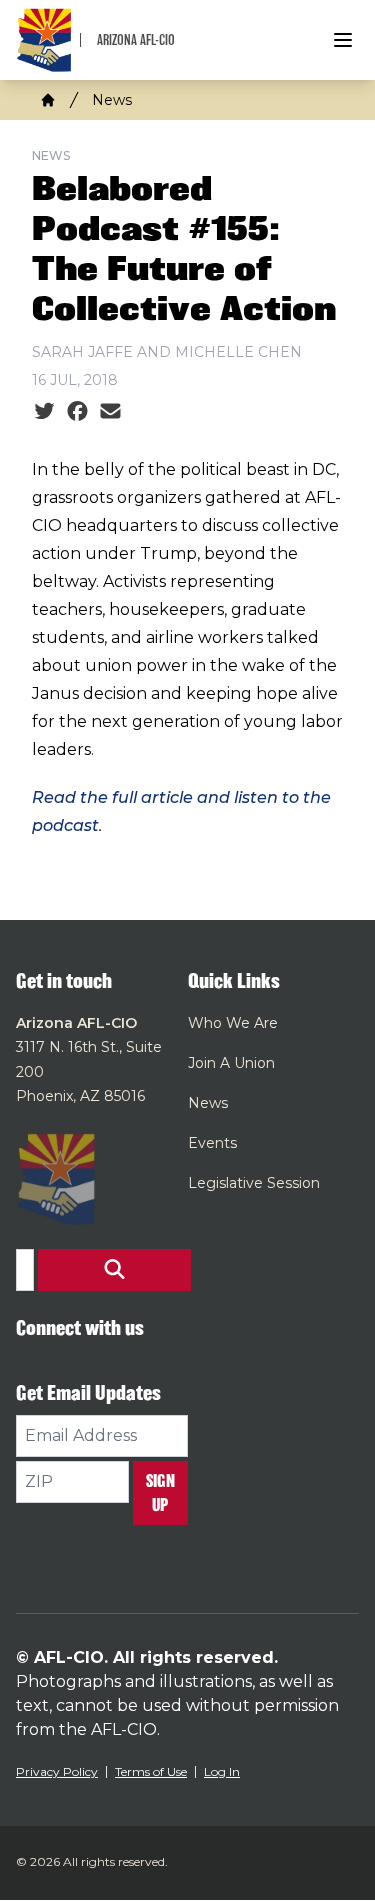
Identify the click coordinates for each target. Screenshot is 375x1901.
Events (212, 1143)
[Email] (110, 412)
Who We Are (233, 1023)
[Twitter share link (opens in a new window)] (44, 412)
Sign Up (160, 1493)
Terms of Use (151, 1771)
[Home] (48, 100)
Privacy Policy (57, 1771)
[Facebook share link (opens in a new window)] (77, 412)
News (112, 100)
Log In (222, 1771)
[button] (114, 1270)
